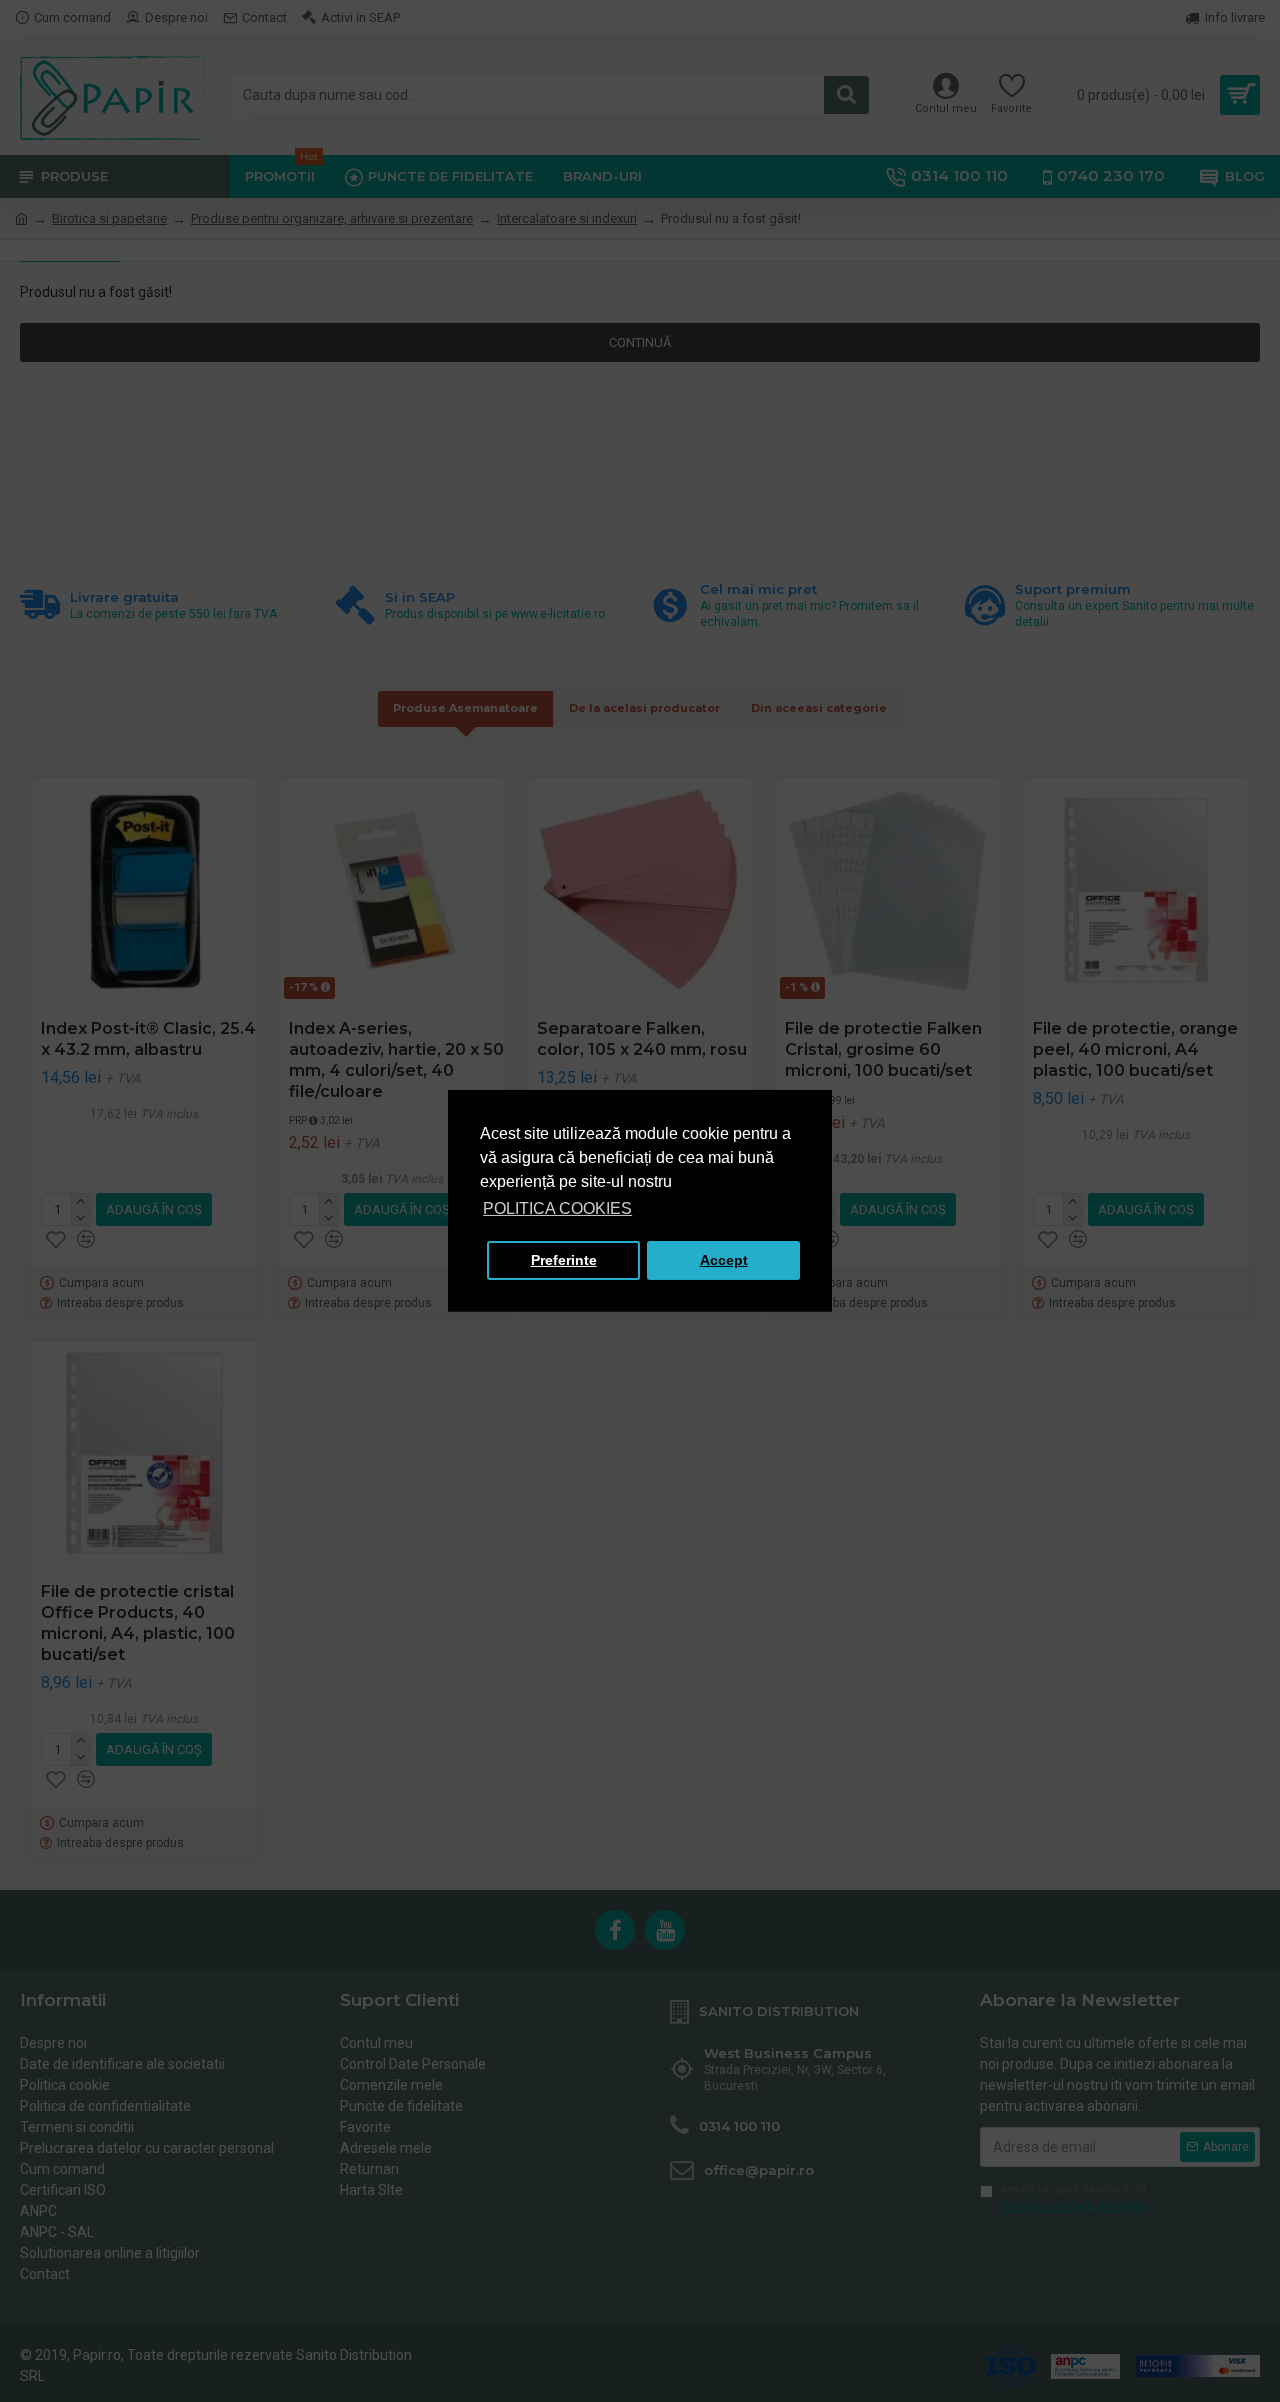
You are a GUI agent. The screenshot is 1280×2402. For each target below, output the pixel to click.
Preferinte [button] (564, 1260)
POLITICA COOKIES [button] (557, 1208)
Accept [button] (724, 1260)
